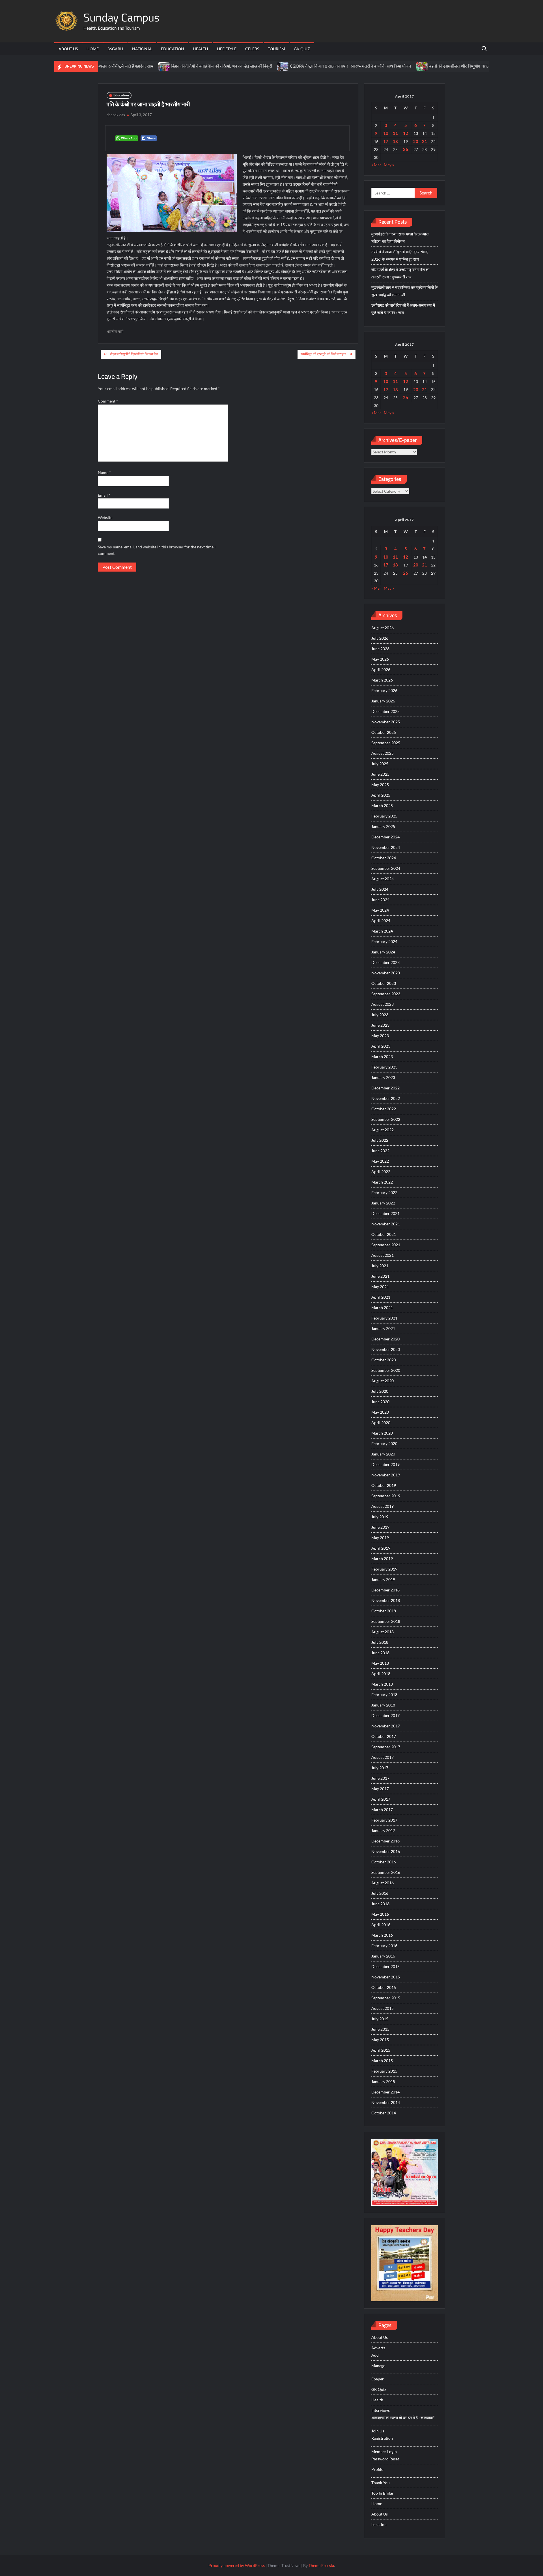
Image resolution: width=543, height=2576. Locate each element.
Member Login (384, 2451)
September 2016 (386, 1872)
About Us (68, 49)
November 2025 (386, 722)
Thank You (381, 2483)
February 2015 (384, 2071)
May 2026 (380, 659)
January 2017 (383, 1830)
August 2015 (383, 2008)
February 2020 (384, 1443)
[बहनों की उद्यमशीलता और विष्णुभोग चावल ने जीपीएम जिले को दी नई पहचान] (373, 66)
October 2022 (384, 1109)
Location (379, 2524)
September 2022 (386, 1119)
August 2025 (383, 753)
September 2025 (386, 743)
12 (406, 133)
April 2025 (381, 795)
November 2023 (386, 973)
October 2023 (384, 983)
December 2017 (385, 1715)
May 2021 (380, 1287)
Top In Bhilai (382, 2493)
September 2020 (386, 1370)
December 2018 (385, 1590)
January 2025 (383, 826)
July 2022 (380, 1140)
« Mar (376, 165)
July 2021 (380, 1266)
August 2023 (383, 1004)
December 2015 (385, 1966)
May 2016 (380, 1914)
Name (104, 472)
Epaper (378, 2379)
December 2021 (385, 1213)
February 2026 (384, 690)
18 (395, 141)
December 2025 (385, 711)
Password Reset (385, 2459)
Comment (108, 401)
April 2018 (381, 1674)
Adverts (378, 2348)
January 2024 (383, 952)
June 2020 (380, 1402)
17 (386, 141)
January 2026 (383, 701)
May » (389, 165)
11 (395, 133)
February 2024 (384, 941)
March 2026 (382, 680)
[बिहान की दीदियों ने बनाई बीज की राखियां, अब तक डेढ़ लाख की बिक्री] (114, 66)
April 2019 (381, 1548)
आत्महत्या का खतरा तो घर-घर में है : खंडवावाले (403, 2418)
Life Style (227, 49)
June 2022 (380, 1151)
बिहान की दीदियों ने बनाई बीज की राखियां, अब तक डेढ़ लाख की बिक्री (172, 66)
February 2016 (384, 1945)
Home (93, 49)
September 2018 (386, 1621)
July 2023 (380, 1015)
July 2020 (380, 1391)
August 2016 (383, 1883)
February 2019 (384, 1569)
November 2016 (386, 1851)
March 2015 (382, 2061)
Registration (382, 2438)
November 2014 (386, 2102)
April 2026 (381, 670)
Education (173, 49)
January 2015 (383, 2081)
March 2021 (382, 1308)
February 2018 (384, 1694)
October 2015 (384, 1987)
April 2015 (381, 2050)
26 (406, 149)
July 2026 (380, 638)
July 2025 (380, 764)
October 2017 (384, 1736)
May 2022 (380, 1161)
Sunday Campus (121, 17)
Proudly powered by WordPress (237, 2565)
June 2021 (380, 1276)
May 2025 (380, 785)
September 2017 (386, 1747)
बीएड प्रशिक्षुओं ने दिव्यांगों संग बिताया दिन (134, 354)
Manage (378, 2366)
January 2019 (383, 1579)
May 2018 (380, 1663)
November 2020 (386, 1349)
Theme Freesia (321, 2565)
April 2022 (381, 1172)
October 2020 (384, 1360)
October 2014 (384, 2113)
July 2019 (380, 1517)
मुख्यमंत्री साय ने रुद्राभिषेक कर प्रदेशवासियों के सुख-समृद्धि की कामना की (404, 291)
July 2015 (380, 2019)
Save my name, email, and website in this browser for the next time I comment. (157, 550)
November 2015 (386, 1977)
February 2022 (384, 1192)
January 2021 (383, 1328)
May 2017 (380, 1789)
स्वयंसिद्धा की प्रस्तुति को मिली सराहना (323, 354)
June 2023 (380, 1025)
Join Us (378, 2431)
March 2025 (382, 805)
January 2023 (383, 1077)
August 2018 (383, 1632)
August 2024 (383, 879)
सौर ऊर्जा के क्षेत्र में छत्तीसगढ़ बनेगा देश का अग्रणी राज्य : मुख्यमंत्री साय (400, 273)
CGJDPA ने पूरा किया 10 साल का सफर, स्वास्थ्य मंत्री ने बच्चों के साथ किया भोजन (301, 66)
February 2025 (384, 816)
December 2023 (385, 962)
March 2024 (382, 931)
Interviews (381, 2410)
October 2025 (384, 732)
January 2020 (383, 1454)
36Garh (115, 49)
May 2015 (380, 2040)
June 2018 (380, 1653)
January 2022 (383, 1203)
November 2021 (386, 1224)
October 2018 (384, 1611)
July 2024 (380, 889)
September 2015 (386, 1998)
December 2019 (385, 1464)
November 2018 (386, 1600)
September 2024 (386, 868)
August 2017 (383, 1757)
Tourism (276, 49)
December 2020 (385, 1339)
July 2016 (380, 1893)
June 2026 (380, 649)
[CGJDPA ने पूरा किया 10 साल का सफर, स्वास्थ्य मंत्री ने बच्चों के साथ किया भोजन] (233, 66)
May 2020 (380, 1412)
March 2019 (382, 1559)
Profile (377, 2469)
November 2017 (386, 1726)
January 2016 (383, 1956)
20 (416, 141)
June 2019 (380, 1527)
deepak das (116, 115)
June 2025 (380, 774)
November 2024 (386, 847)
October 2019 (384, 1485)
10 (386, 133)
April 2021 (381, 1297)
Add (375, 2355)
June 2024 (380, 900)
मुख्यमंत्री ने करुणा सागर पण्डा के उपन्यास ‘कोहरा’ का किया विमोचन (400, 238)
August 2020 (383, 1381)
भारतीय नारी (115, 331)
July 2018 (380, 1642)
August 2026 (383, 628)
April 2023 (381, 1046)
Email (104, 495)
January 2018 (383, 1705)
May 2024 (380, 910)
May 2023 (380, 1036)
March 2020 (382, 1433)
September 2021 (386, 1245)
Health (201, 49)
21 (425, 141)
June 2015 (380, 2029)
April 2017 (381, 1799)
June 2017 (380, 1778)
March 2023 (382, 1056)
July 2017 (380, 1768)
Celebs (252, 49)
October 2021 (384, 1234)
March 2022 (382, 1182)
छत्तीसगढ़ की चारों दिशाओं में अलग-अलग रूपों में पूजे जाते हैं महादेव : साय (403, 309)
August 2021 (383, 1255)
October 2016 (384, 1862)
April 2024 (381, 921)
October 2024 (384, 858)
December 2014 (385, 2092)
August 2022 (383, 1130)
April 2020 (381, 1423)
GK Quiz (302, 49)
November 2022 (386, 1098)
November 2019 (386, 1475)
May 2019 (380, 1538)
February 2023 (384, 1067)
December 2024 (385, 837)
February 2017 (384, 1820)
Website (105, 517)
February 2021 (384, 1318)
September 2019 (386, 1496)
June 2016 (380, 1904)
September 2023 (386, 994)
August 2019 (383, 1506)
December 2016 (385, 1841)
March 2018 (382, 1684)
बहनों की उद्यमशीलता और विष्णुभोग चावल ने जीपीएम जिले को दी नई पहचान (434, 66)
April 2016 (381, 1925)
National (142, 49)
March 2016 (382, 1935)
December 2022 (385, 1088)
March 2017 (382, 1810)
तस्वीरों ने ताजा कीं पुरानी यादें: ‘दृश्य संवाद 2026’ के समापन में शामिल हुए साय (399, 255)
